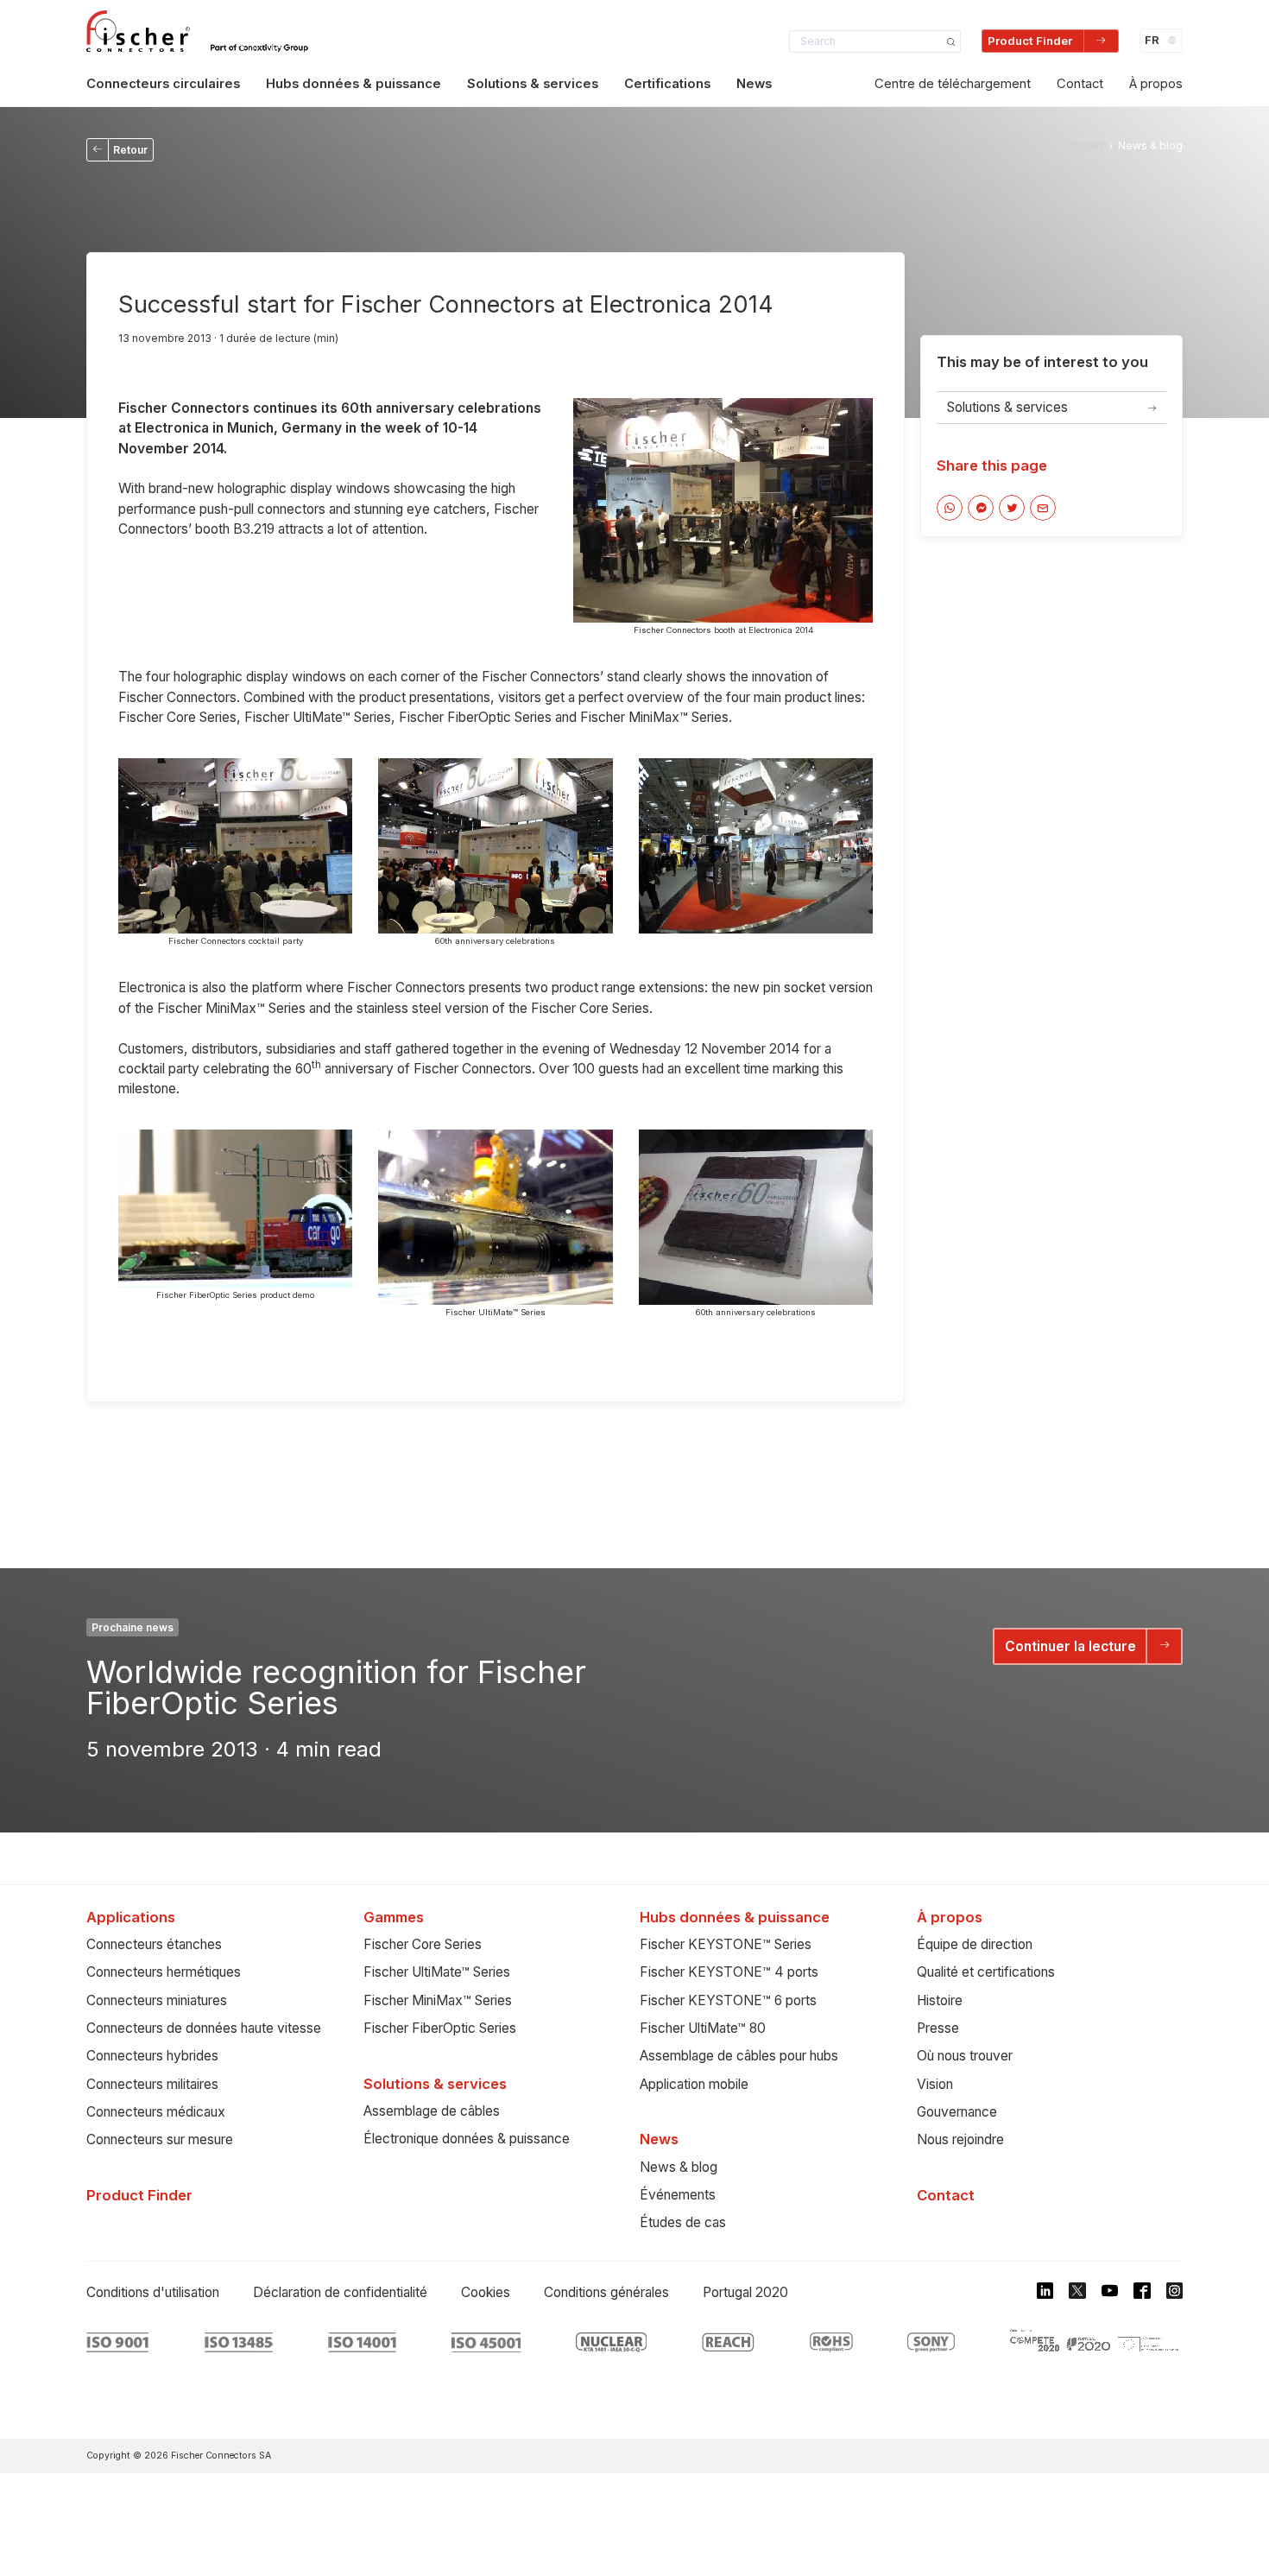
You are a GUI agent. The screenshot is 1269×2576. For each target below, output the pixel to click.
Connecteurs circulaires (163, 84)
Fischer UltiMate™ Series (437, 1972)
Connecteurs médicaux (156, 2112)
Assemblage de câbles (432, 2111)
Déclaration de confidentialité (340, 2292)
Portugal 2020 (745, 2292)
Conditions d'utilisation (153, 2292)
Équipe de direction (975, 1944)
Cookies (486, 2292)
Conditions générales (606, 2292)
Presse (938, 2028)
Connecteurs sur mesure (160, 2139)
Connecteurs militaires (152, 2084)
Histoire (940, 2000)
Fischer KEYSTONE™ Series (726, 1944)
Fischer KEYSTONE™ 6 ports (728, 2000)
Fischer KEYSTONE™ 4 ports (729, 1972)
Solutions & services (533, 84)
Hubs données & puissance (354, 84)
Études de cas (683, 2222)
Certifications (667, 84)
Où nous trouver (965, 2056)
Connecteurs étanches (154, 1944)
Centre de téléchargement (953, 84)
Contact (1080, 84)
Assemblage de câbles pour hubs (739, 2056)
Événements (678, 2195)
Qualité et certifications (986, 1972)
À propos (1156, 84)
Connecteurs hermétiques (164, 1972)
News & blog (679, 2167)
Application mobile (694, 2084)
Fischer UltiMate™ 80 (703, 2028)
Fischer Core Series (423, 1944)
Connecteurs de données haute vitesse (204, 2028)
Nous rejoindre (960, 2139)
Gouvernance (957, 2112)
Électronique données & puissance (467, 2139)
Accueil (1086, 146)
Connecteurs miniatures (157, 2000)
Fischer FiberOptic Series (440, 2028)
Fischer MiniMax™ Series (438, 2000)
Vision (935, 2084)
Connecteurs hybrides (152, 2056)
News (754, 84)
